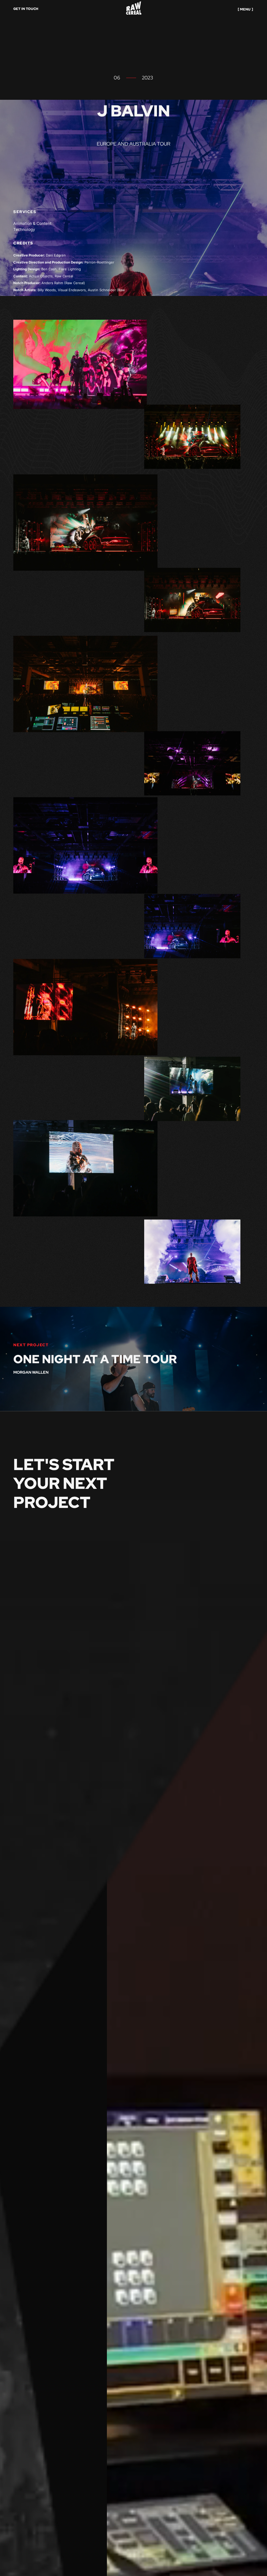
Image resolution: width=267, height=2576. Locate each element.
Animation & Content (32, 226)
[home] (134, 9)
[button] (245, 9)
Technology (24, 232)
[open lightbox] (85, 363)
